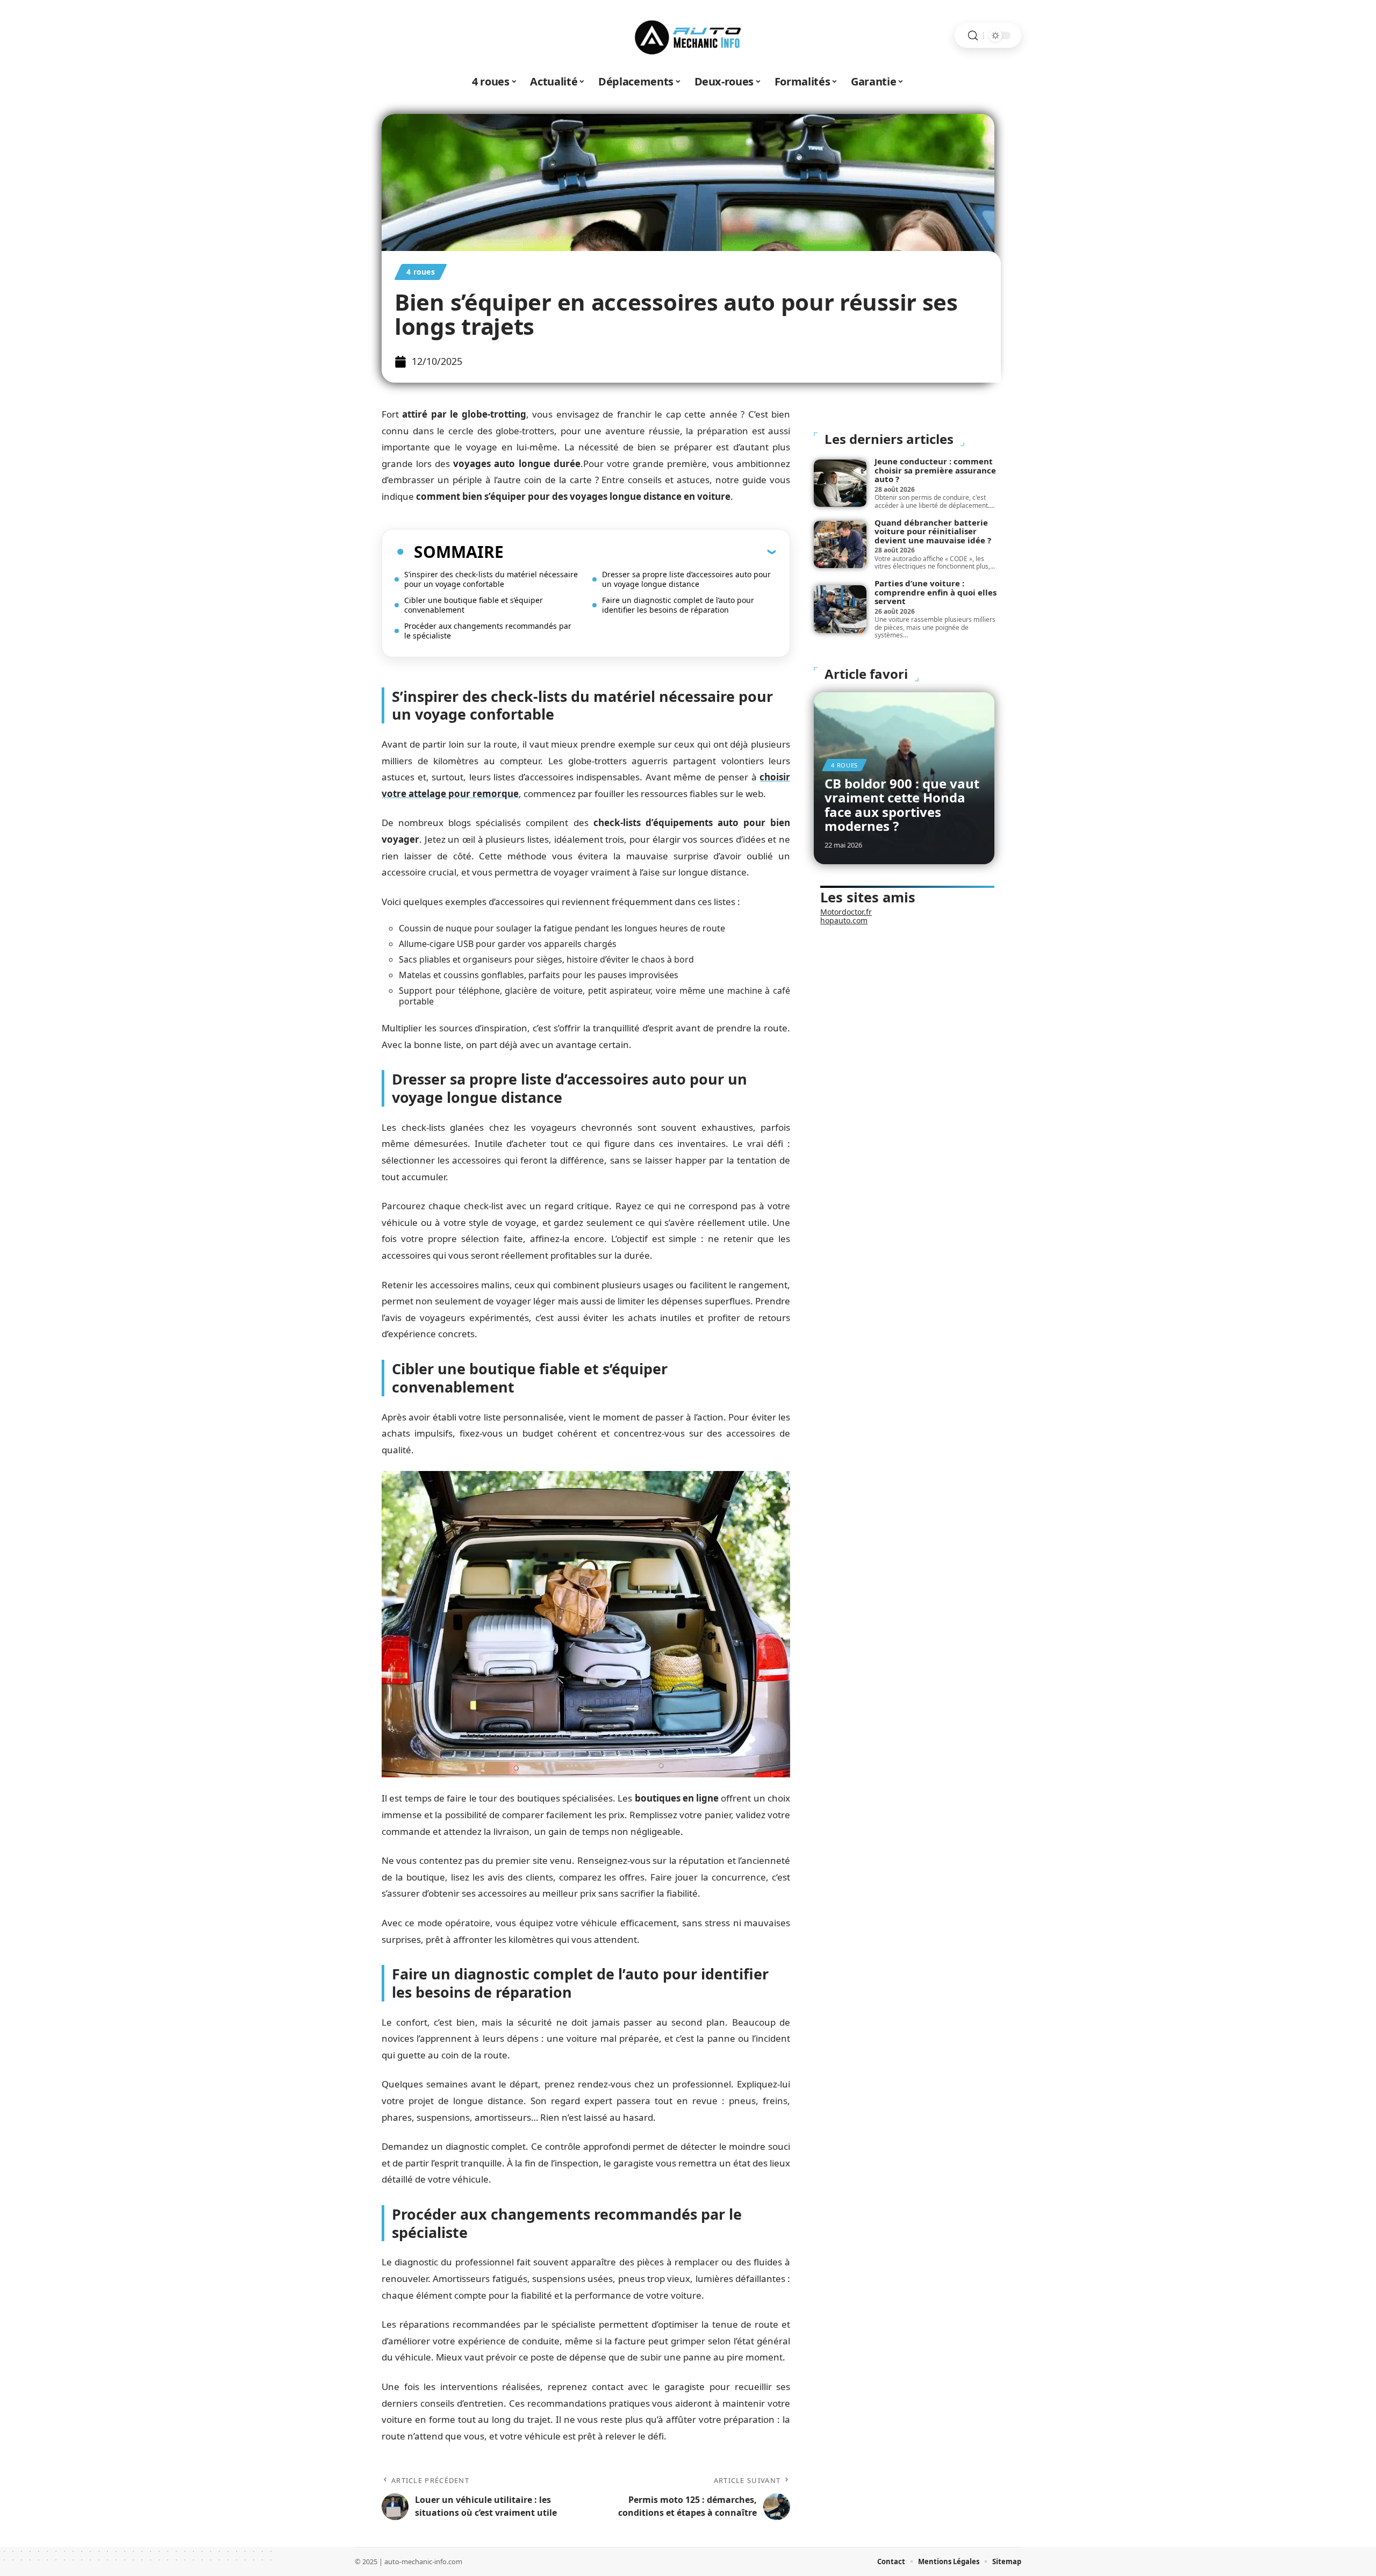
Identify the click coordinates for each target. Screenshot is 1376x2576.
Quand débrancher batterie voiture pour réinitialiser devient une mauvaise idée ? (933, 531)
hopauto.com (844, 920)
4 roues (421, 272)
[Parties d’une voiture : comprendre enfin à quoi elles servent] (840, 609)
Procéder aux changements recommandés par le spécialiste (488, 631)
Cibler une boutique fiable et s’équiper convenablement (474, 605)
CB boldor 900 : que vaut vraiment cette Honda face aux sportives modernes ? (902, 805)
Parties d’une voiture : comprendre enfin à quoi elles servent (936, 592)
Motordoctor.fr (846, 912)
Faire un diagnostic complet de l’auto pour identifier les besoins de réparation (678, 605)
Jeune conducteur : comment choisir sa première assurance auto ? (935, 470)
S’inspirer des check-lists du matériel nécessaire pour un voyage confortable (491, 579)
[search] (973, 36)
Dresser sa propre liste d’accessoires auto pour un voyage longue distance (686, 579)
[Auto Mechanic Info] (688, 35)
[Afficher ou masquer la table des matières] (640, 551)
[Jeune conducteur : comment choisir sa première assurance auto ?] (840, 483)
